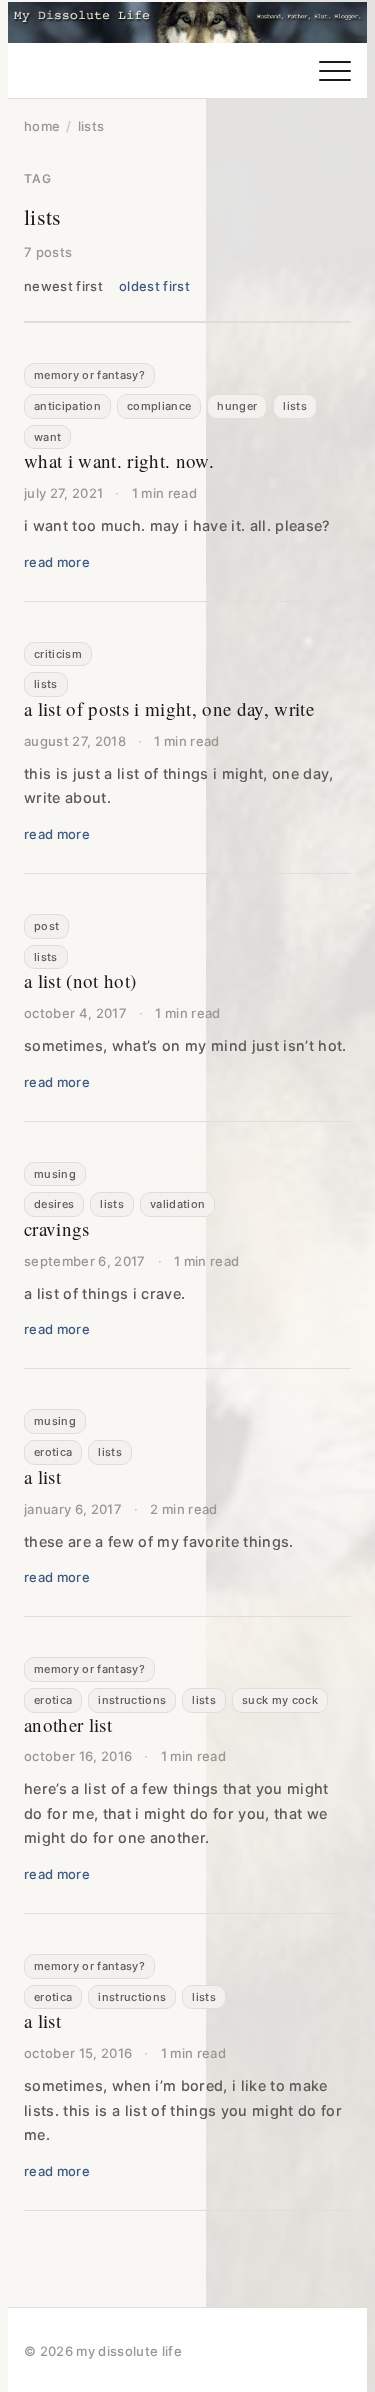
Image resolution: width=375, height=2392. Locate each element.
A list (42, 1476)
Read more (57, 562)
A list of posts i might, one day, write (169, 708)
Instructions (132, 1700)
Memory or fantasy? (89, 375)
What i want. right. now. (119, 460)
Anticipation (67, 406)
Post (46, 926)
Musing (55, 1174)
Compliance (159, 406)
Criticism (58, 654)
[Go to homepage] (187, 22)
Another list (68, 1724)
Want (47, 437)
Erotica (53, 1452)
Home (42, 126)
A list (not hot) (80, 980)
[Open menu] (335, 71)
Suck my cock (280, 1700)
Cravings (57, 1228)
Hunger (237, 406)
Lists (295, 406)
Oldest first (154, 286)
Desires (54, 1204)
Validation (177, 1204)
